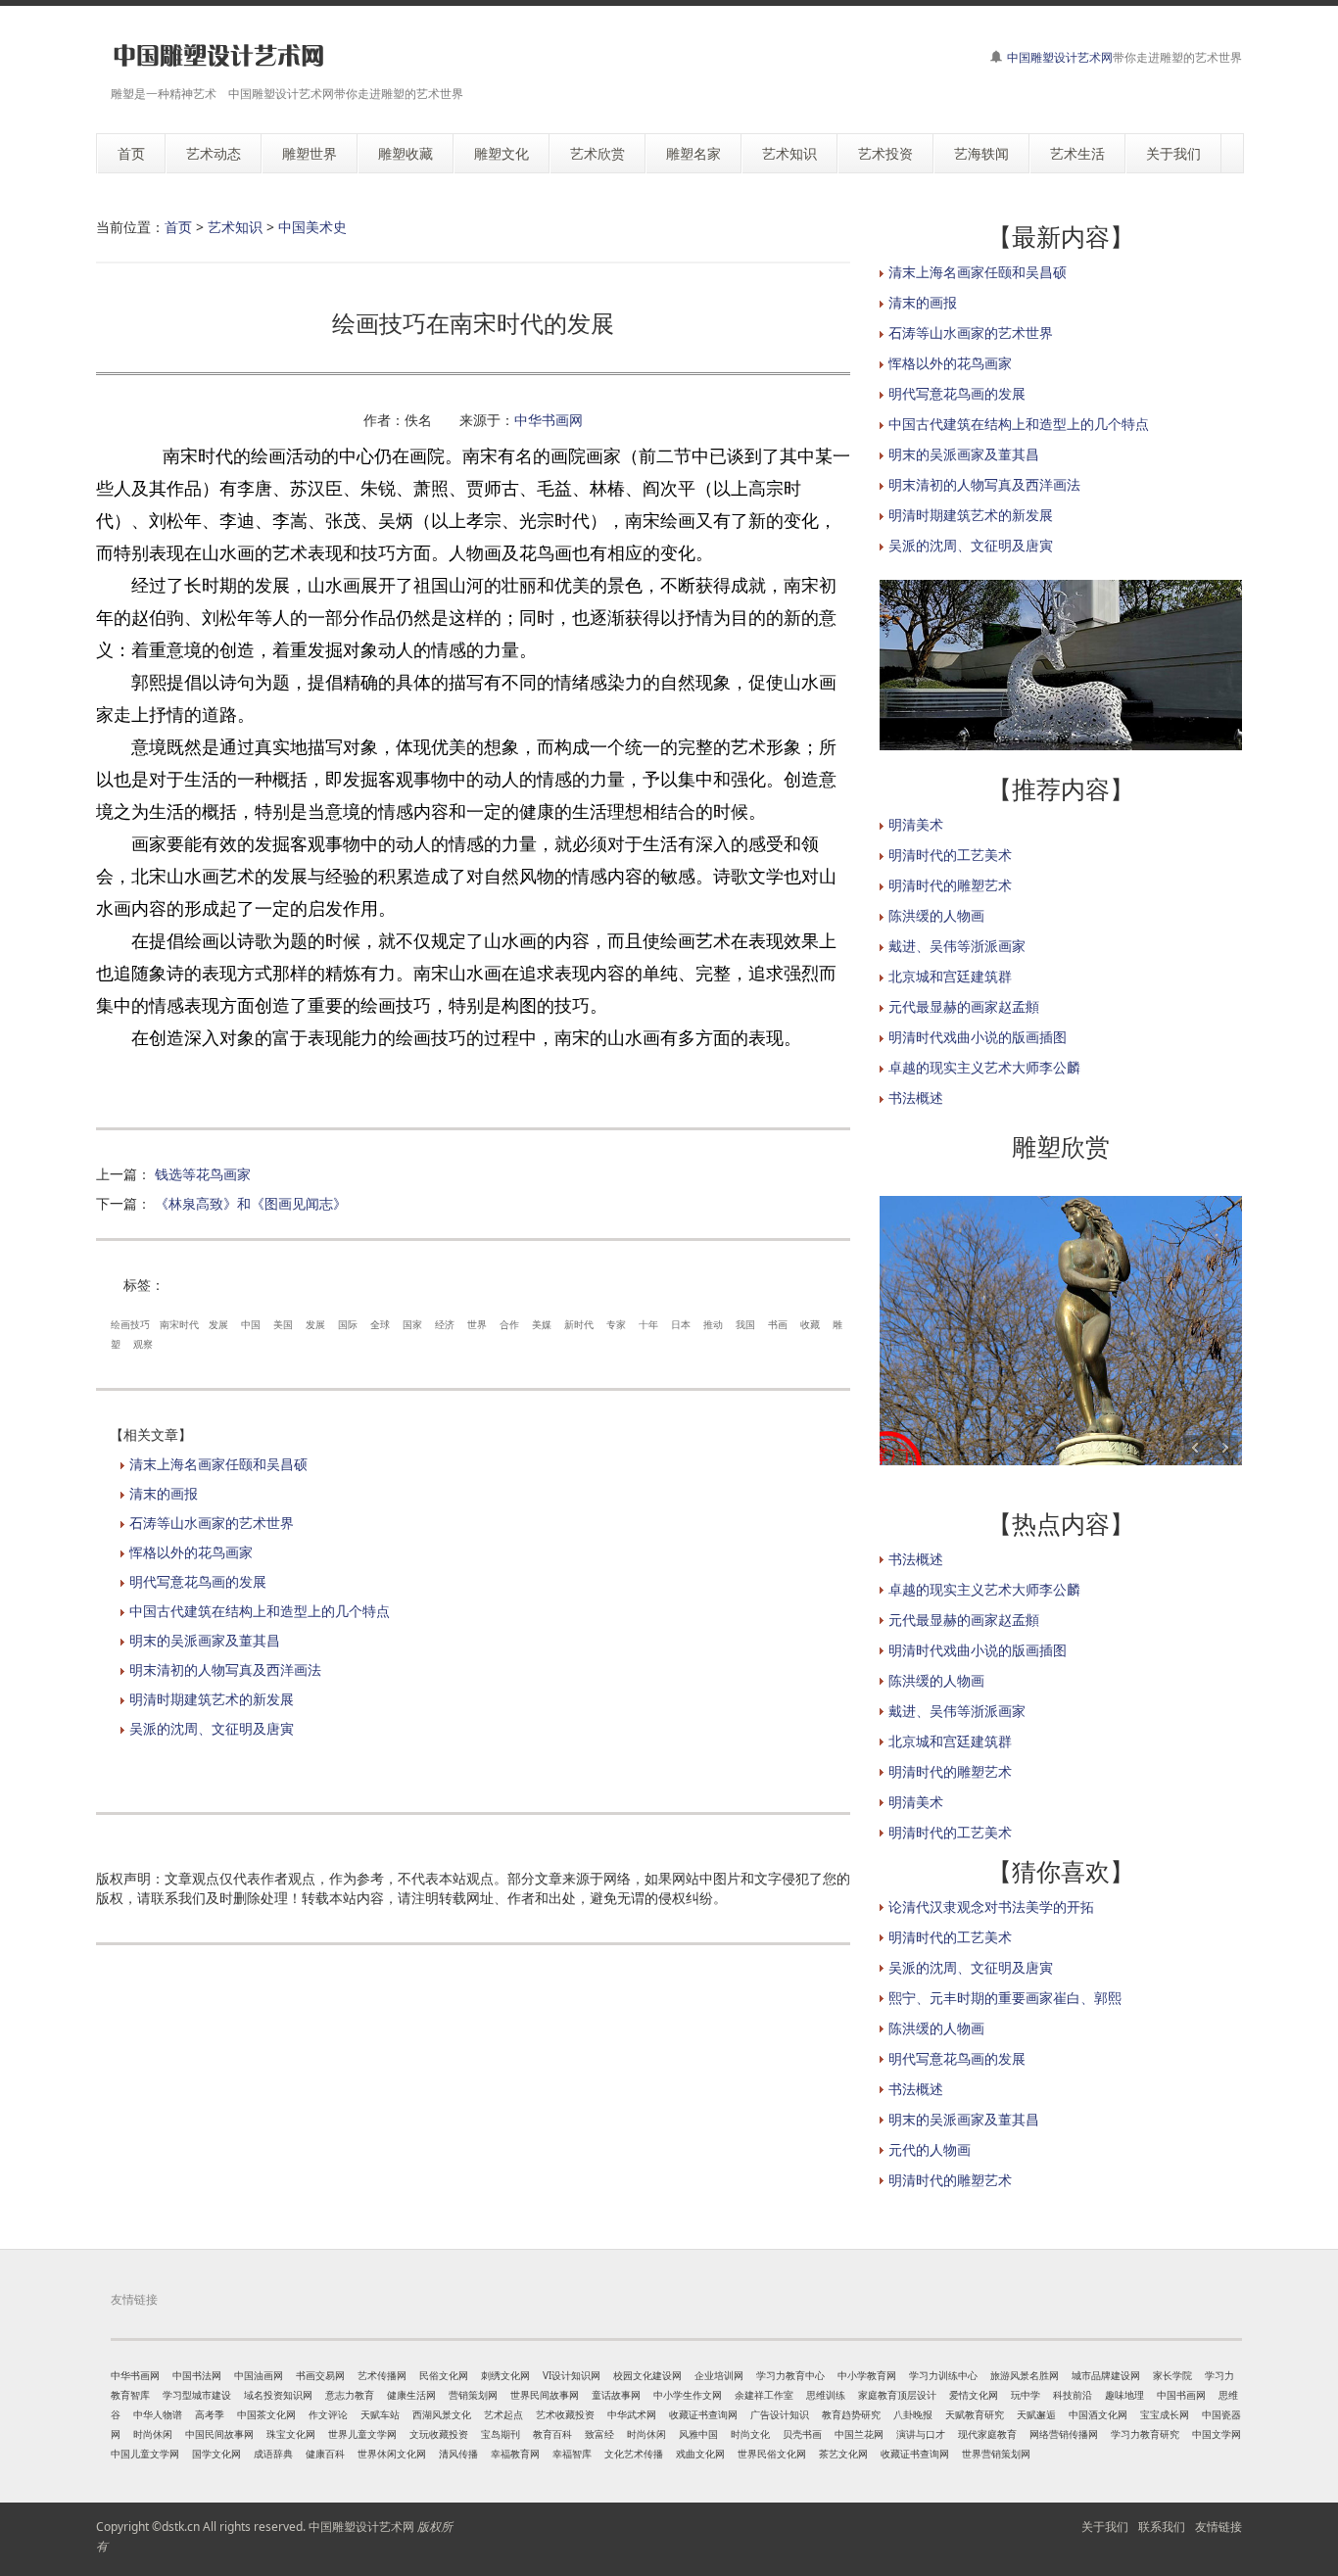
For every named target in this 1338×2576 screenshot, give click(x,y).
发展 (218, 1324)
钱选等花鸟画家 (203, 1174)
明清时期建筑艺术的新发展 (212, 1699)
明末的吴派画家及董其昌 (205, 1640)
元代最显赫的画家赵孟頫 (964, 1006)
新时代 (579, 1324)
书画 (778, 1324)
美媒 (542, 1324)
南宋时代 (179, 1324)
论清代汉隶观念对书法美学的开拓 (991, 1907)
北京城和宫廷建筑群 (950, 976)
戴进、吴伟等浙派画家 (957, 946)
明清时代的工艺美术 (950, 855)
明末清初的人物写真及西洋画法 (225, 1670)
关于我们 (1105, 2527)
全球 (380, 1324)
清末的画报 (164, 1493)
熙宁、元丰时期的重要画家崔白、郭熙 (1005, 1998)
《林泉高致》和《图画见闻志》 (251, 1203)
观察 (143, 1344)
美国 (283, 1324)
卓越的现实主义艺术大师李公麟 (984, 1067)
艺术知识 (235, 227)
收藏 (810, 1324)
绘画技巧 (130, 1324)
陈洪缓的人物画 (936, 915)
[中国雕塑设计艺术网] (218, 56)
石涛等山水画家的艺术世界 (212, 1523)
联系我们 (1162, 2527)
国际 (348, 1324)
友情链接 (1219, 2527)
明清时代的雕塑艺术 (950, 885)
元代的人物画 (930, 2149)
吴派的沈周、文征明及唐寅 (212, 1728)
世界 (477, 1324)
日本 (681, 1324)
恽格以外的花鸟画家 (191, 1552)
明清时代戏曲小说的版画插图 (978, 1037)
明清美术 (916, 824)
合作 (509, 1324)
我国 (745, 1324)
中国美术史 (312, 227)
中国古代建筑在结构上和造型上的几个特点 (260, 1611)
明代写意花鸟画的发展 (198, 1581)
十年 (648, 1324)
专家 (616, 1324)
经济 (445, 1324)
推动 (713, 1324)
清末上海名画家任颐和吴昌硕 (218, 1464)
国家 (412, 1324)
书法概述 (916, 1097)
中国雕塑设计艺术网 (1060, 57)
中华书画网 (549, 420)
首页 (178, 227)
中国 (251, 1324)
